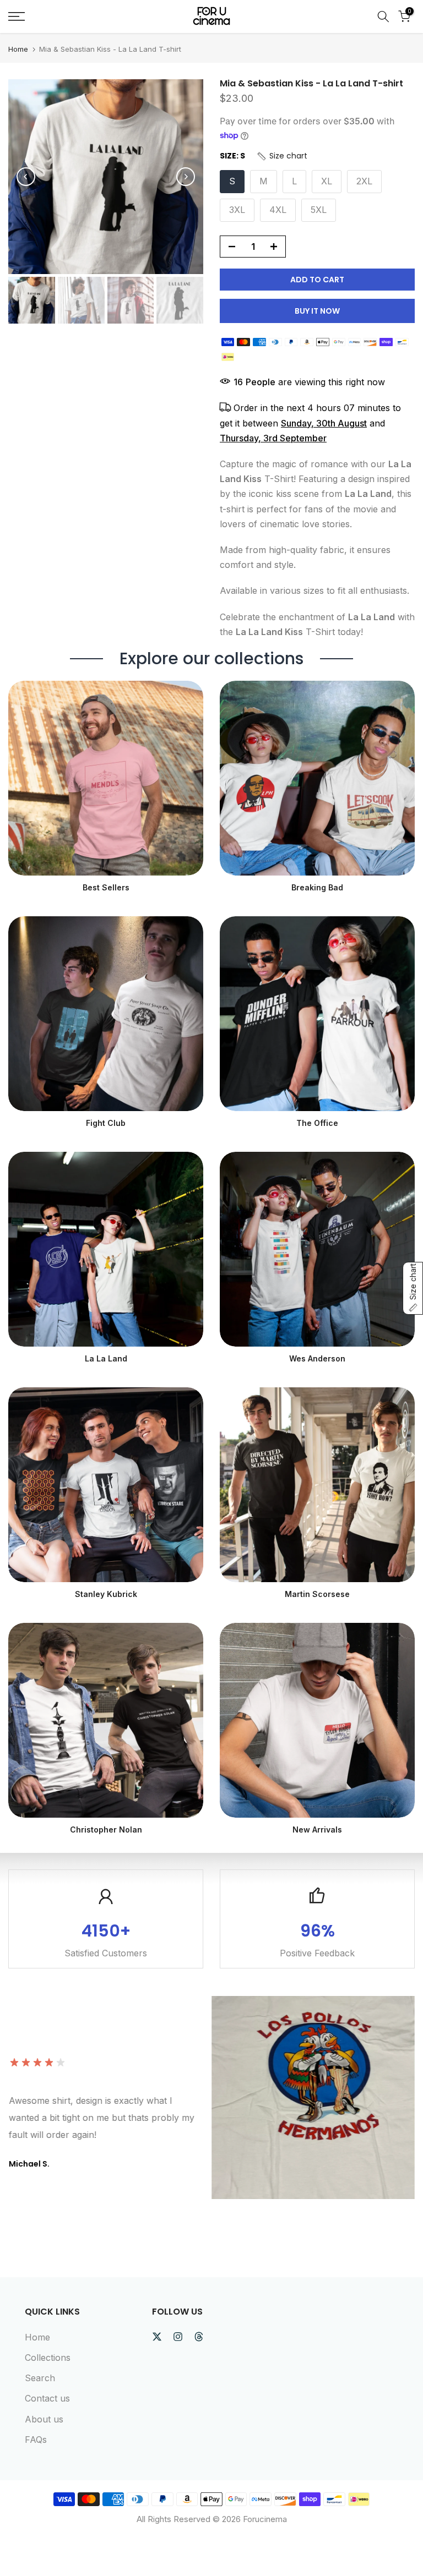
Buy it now (317, 311)
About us (44, 2419)
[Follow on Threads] (199, 2337)
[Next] (186, 177)
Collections (48, 2358)
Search (40, 2378)
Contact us (47, 2398)
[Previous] (26, 177)
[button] (282, 156)
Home (18, 49)
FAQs (36, 2440)
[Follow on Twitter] (157, 2337)
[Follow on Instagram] (178, 2337)
